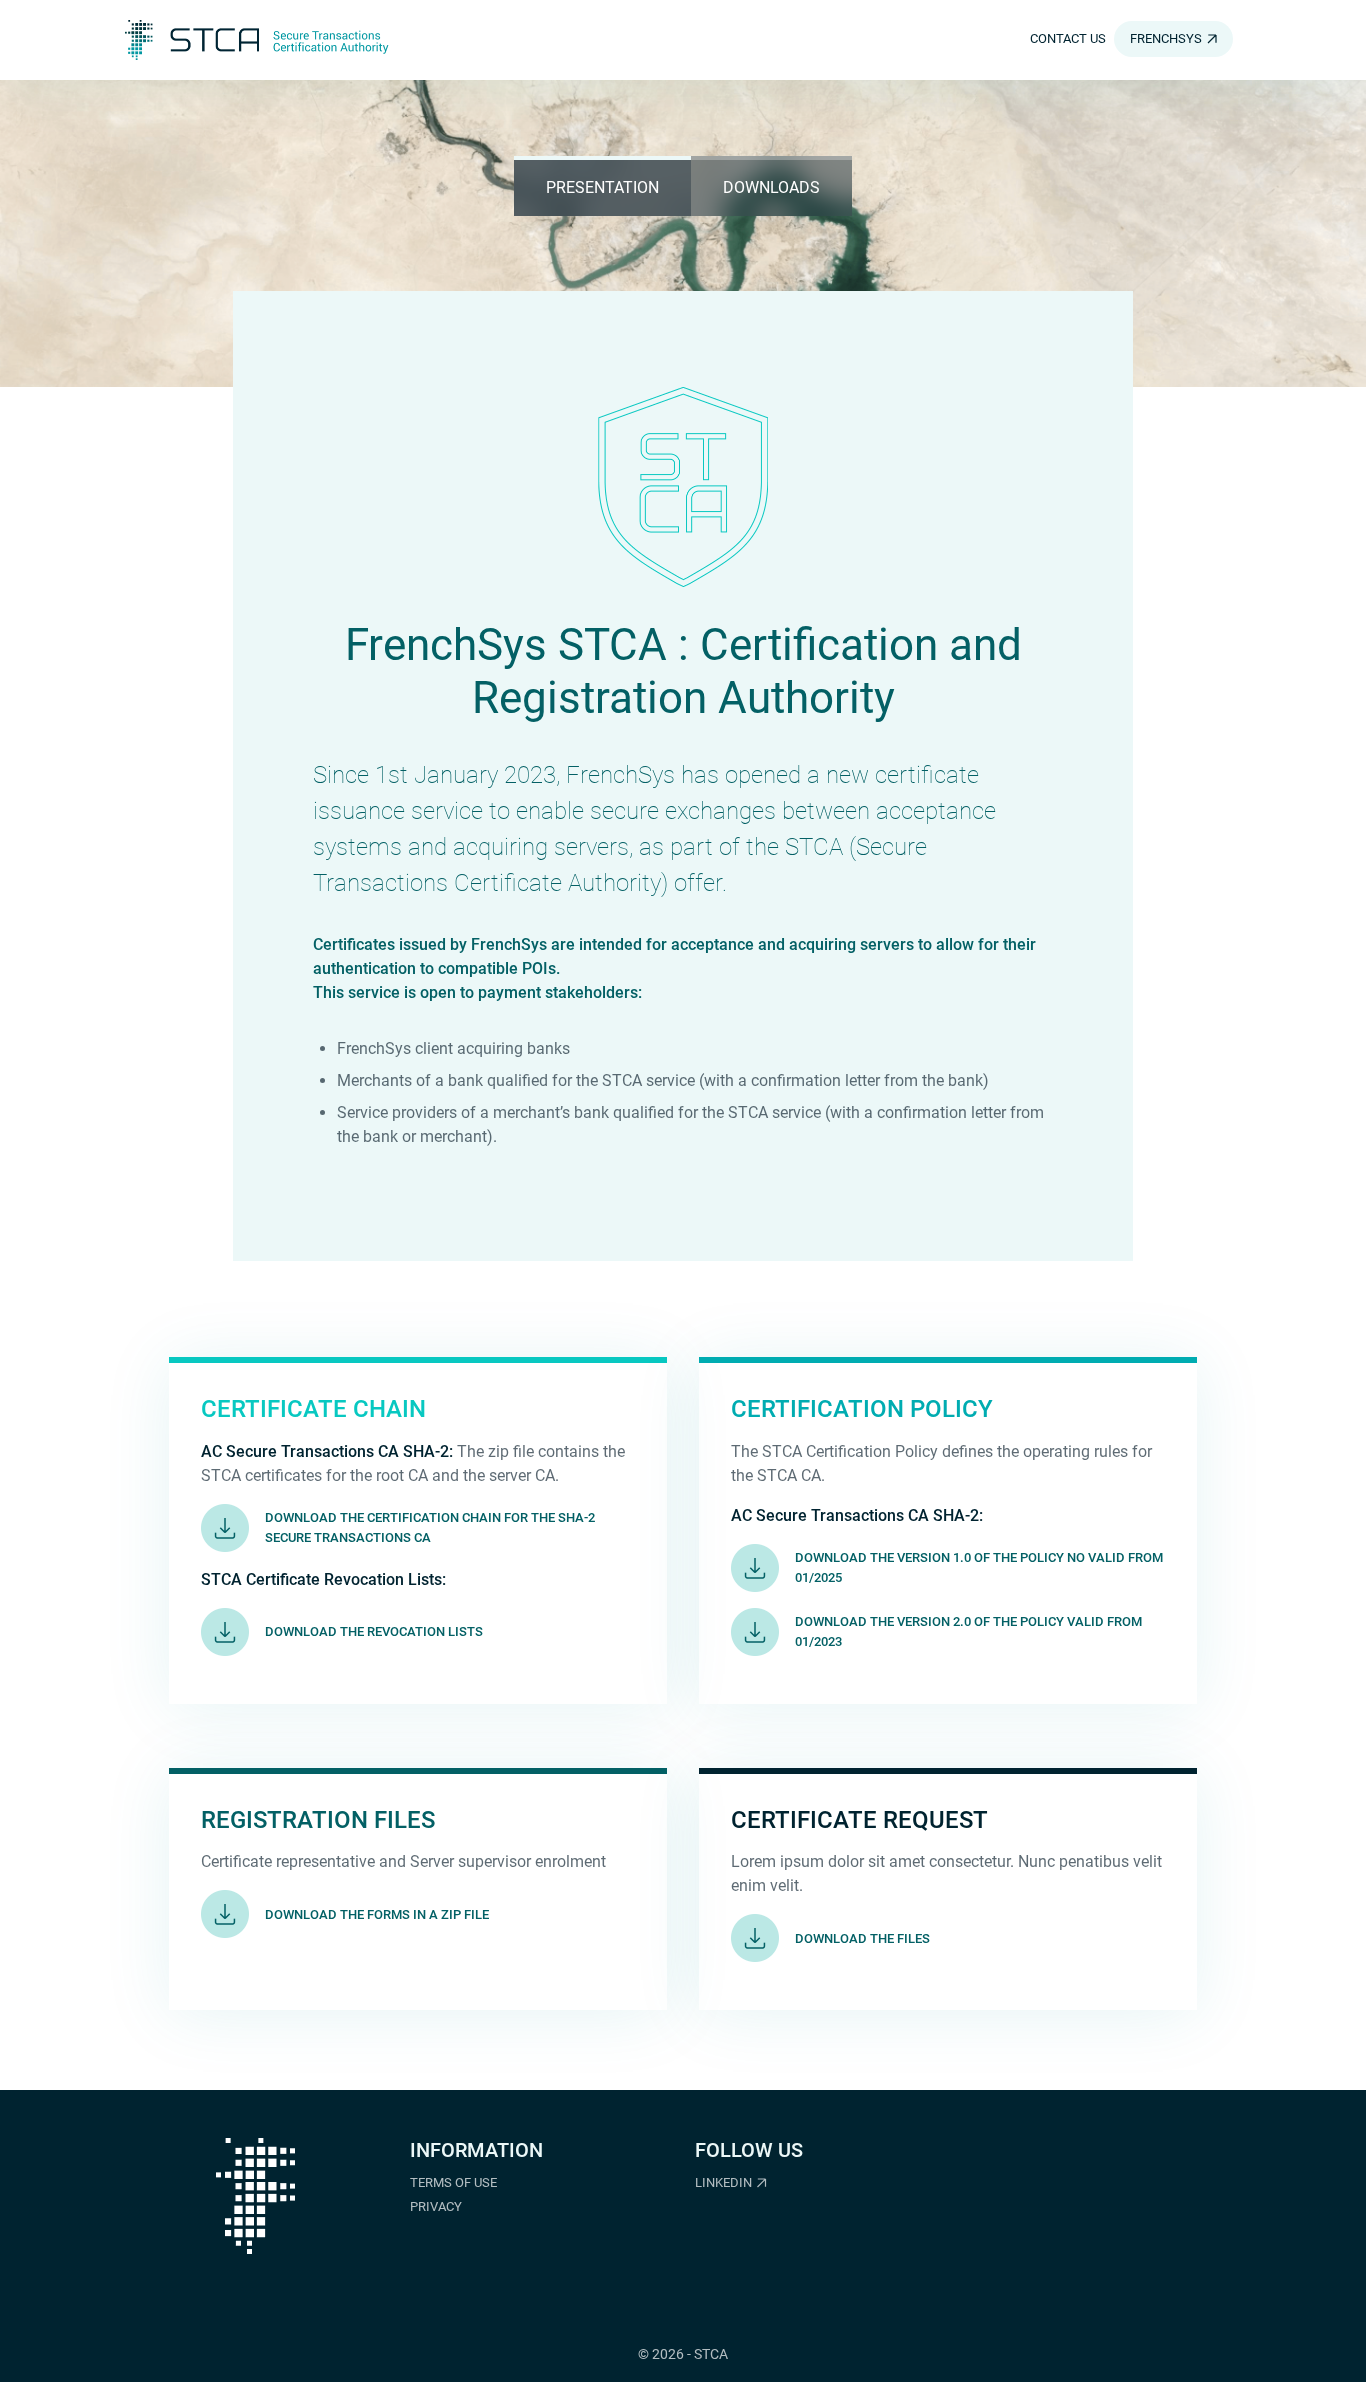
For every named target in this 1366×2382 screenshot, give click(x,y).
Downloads (771, 187)
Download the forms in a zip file (377, 1914)
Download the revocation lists (374, 1631)
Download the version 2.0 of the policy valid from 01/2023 (968, 1631)
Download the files (862, 1938)
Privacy (436, 2206)
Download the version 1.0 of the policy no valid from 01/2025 (979, 1567)
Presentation (602, 187)
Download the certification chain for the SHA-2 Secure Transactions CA (430, 1527)
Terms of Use (453, 2182)
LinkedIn (723, 2182)
